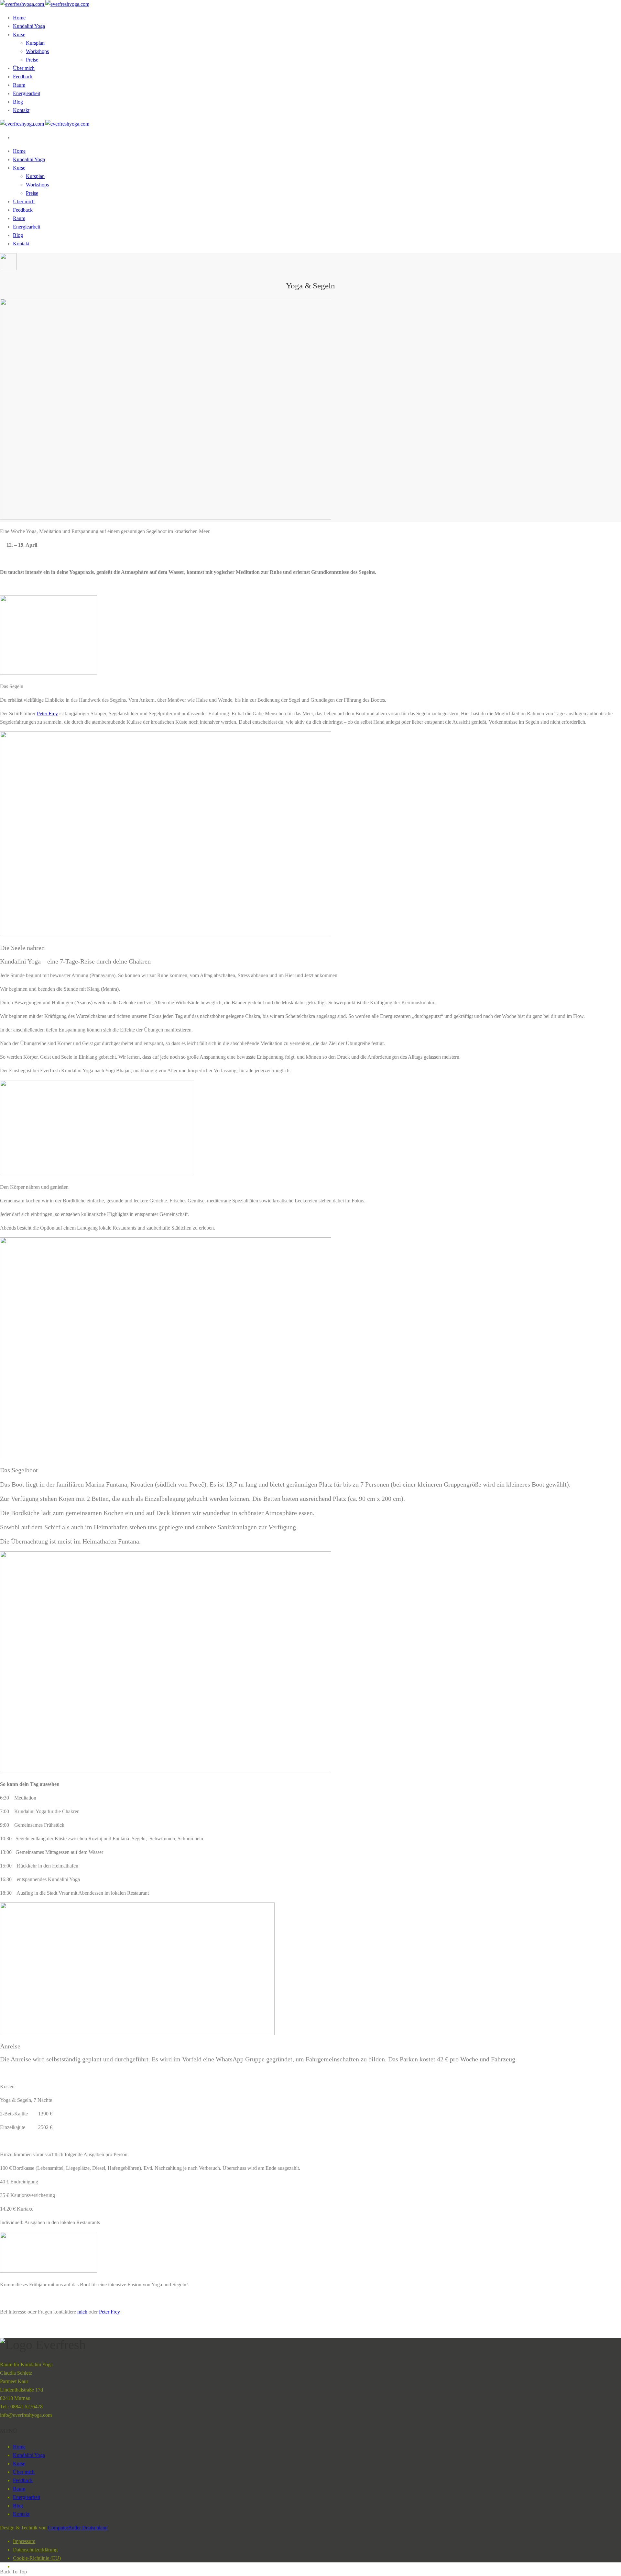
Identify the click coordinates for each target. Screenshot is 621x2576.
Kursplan (35, 43)
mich (82, 2312)
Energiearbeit (27, 93)
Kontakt (21, 110)
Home (19, 18)
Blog (18, 102)
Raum (19, 85)
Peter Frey (47, 714)
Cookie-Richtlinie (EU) (37, 2558)
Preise (32, 60)
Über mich (24, 68)
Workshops (37, 51)
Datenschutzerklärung (35, 2550)
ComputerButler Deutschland (78, 2528)
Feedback (23, 77)
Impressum (24, 2541)
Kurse (19, 34)
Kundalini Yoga (29, 26)
